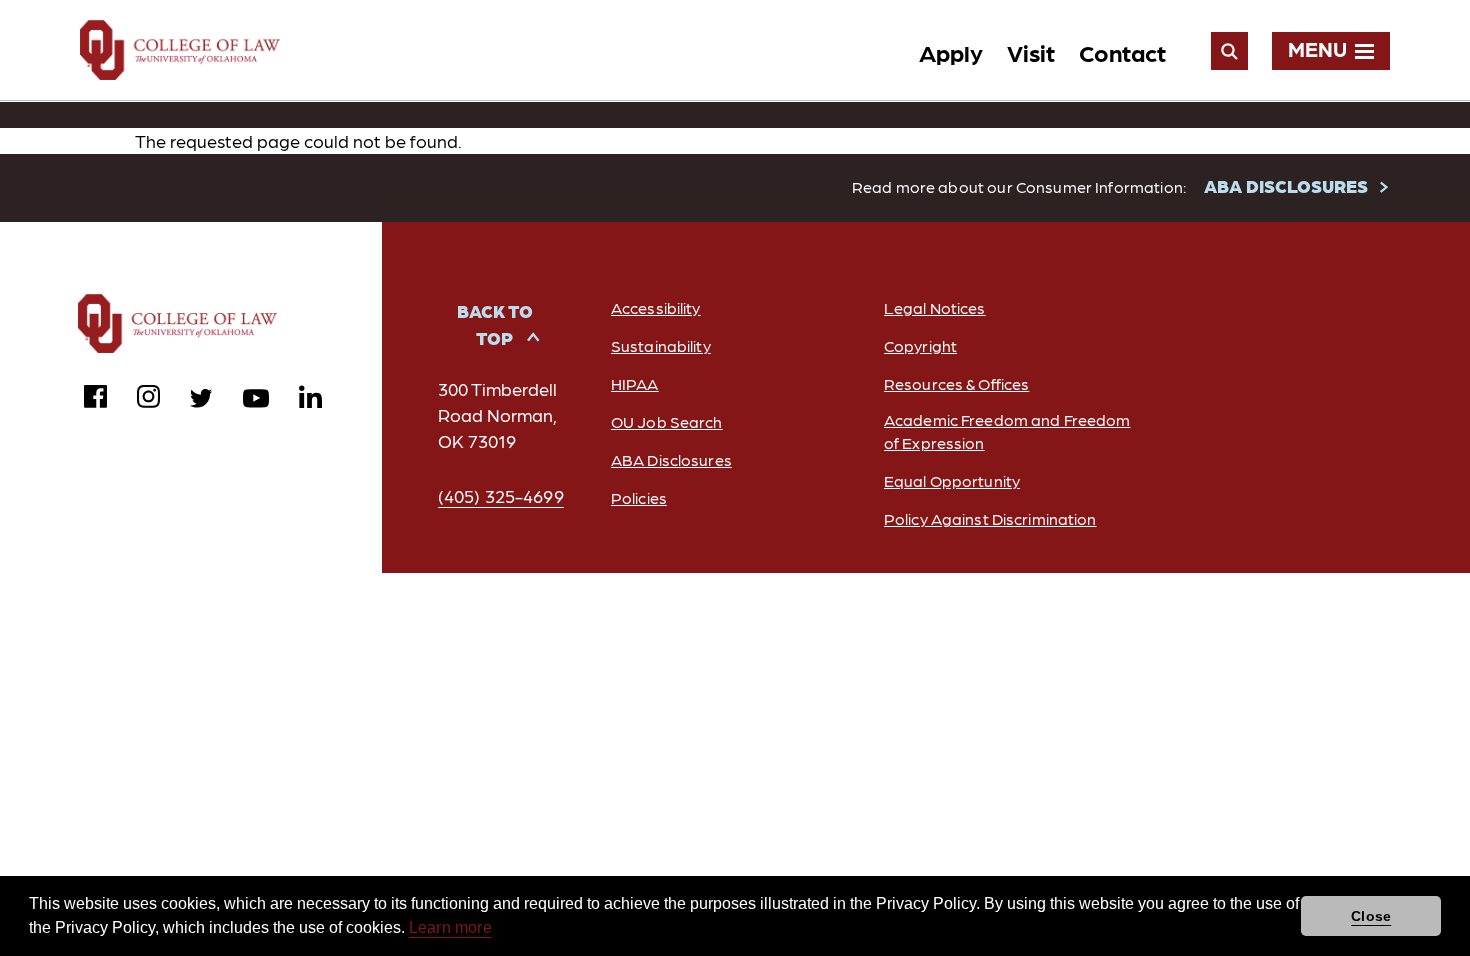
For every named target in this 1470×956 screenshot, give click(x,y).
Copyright (920, 345)
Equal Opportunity (952, 480)
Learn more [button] (450, 927)
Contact (1122, 51)
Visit (1031, 51)
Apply (951, 51)
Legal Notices (935, 307)
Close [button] (1371, 916)
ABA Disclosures (671, 459)
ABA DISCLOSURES (1286, 185)
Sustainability (661, 345)
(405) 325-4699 (501, 495)
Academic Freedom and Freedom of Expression (1007, 431)
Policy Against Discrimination (990, 518)
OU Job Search (667, 421)
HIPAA (635, 383)
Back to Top (495, 324)
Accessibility (656, 307)
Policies (639, 497)
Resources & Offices (956, 383)
